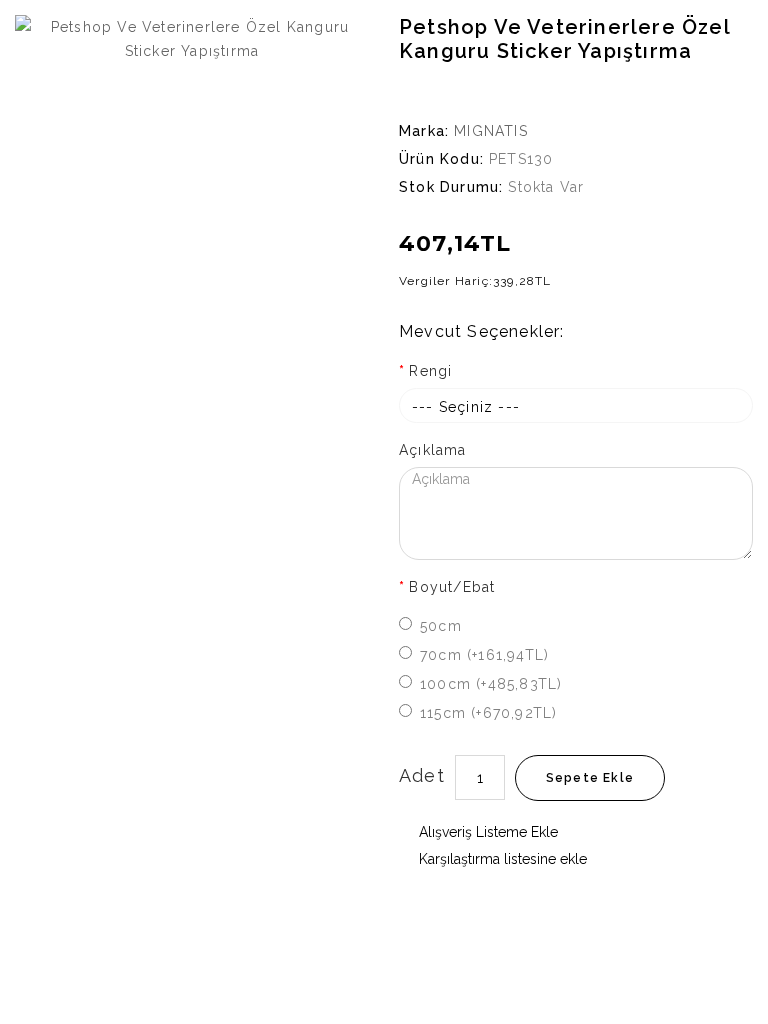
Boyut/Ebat (452, 587)
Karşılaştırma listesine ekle (501, 859)
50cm (441, 626)
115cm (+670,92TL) (488, 713)
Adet (422, 775)
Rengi (430, 371)
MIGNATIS (491, 131)
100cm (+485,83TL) (491, 684)
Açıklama (433, 450)
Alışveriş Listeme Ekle (486, 832)
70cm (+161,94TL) (484, 655)
